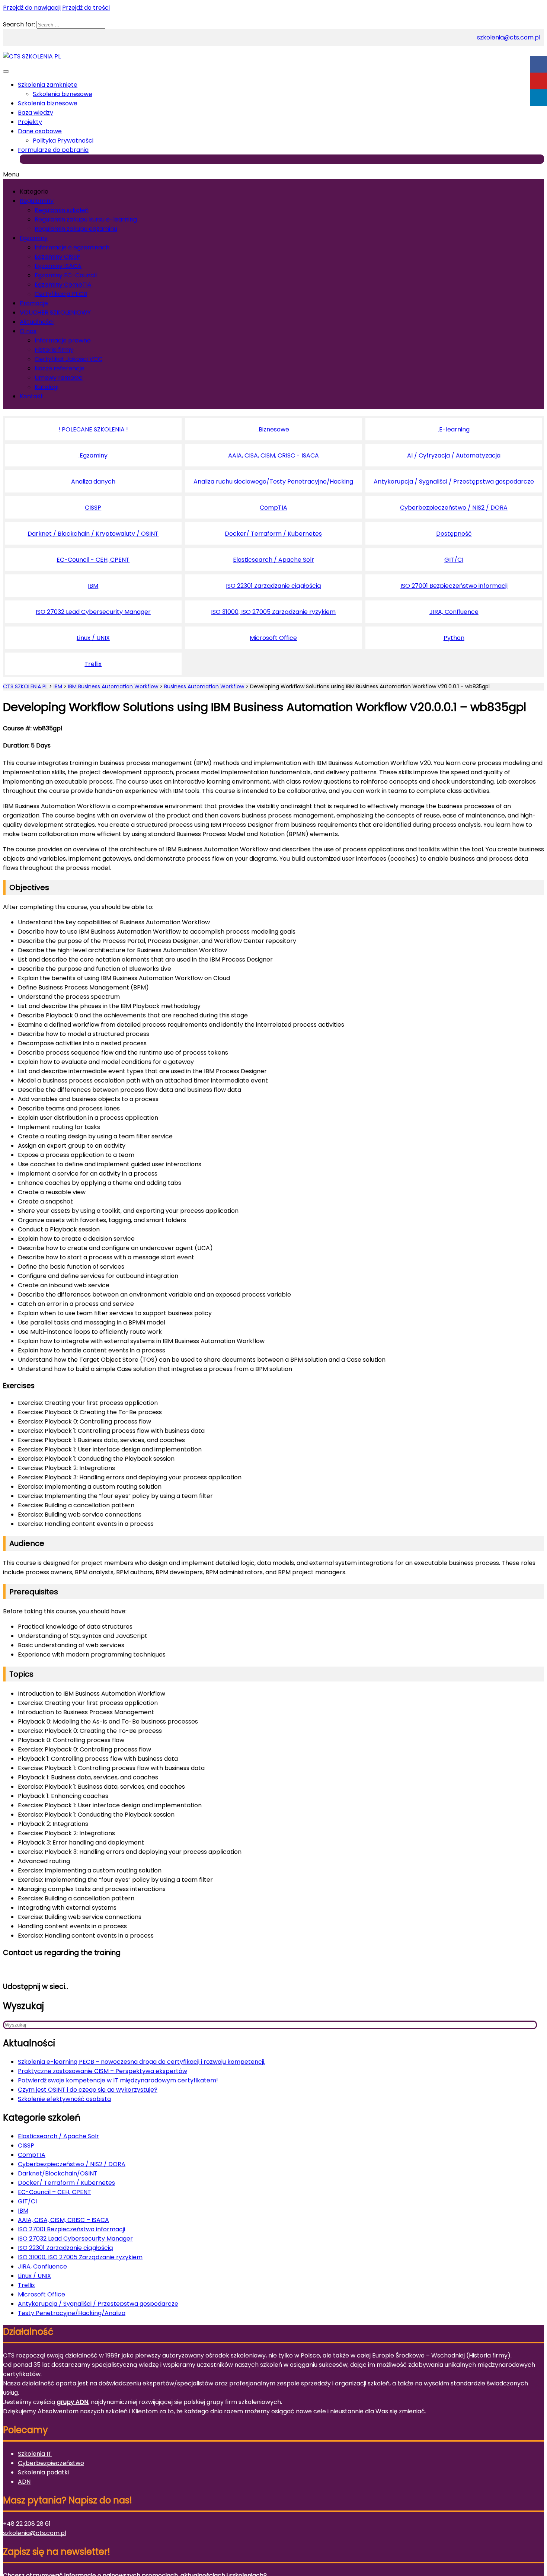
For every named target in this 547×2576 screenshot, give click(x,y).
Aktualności (37, 322)
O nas (28, 331)
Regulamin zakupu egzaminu (76, 229)
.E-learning (454, 429)
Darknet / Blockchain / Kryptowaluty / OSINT (93, 534)
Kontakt (31, 396)
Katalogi (47, 387)
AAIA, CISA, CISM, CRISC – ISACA (63, 2220)
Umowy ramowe (59, 378)
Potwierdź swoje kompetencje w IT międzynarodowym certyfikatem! (118, 2080)
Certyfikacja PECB (61, 294)
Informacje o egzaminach (72, 247)
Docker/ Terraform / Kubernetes (273, 534)
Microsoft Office (273, 638)
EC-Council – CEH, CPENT (55, 2192)
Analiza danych (93, 482)
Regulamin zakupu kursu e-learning (86, 219)
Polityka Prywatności (63, 141)
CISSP (93, 508)
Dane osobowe (40, 131)
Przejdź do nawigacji (32, 8)
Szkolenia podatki (43, 2472)
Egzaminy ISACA (58, 266)
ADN (24, 2482)
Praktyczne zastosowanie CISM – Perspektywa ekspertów (103, 2071)
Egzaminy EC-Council (66, 275)
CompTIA (273, 508)
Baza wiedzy (36, 113)
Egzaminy (34, 238)
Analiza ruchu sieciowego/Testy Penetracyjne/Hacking (273, 482)
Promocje (34, 303)
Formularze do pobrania (53, 150)
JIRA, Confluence (454, 612)
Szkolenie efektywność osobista (64, 2099)
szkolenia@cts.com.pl (509, 37)
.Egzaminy (93, 455)
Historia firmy (54, 350)
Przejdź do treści (86, 8)
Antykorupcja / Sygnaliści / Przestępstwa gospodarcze (454, 482)
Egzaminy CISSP (57, 257)
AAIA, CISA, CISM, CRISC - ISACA (273, 455)
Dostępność (454, 534)
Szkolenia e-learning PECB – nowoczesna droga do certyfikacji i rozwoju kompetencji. (142, 2062)
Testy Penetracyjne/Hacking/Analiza (72, 2313)
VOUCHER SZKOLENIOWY (55, 313)
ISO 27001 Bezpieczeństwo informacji (454, 586)
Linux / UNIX (93, 638)
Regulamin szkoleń (62, 210)
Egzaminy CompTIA (63, 285)
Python (454, 638)
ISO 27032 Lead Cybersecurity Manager (93, 612)
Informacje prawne (63, 340)
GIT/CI (454, 560)
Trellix (93, 664)
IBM (93, 586)
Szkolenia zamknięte (48, 85)
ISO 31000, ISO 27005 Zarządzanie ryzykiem (273, 612)
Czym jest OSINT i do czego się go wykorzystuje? (88, 2090)
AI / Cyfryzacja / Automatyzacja (454, 455)
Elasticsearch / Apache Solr (273, 560)
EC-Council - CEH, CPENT (93, 560)
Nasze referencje (60, 368)
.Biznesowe (273, 429)
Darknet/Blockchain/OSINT (58, 2173)
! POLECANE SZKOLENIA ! (93, 429)
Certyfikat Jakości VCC (68, 359)
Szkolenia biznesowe (63, 94)
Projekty (30, 122)
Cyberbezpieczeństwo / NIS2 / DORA (454, 508)
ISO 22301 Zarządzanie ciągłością (273, 586)
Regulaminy (37, 201)
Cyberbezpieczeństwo (51, 2463)
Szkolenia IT (35, 2454)
